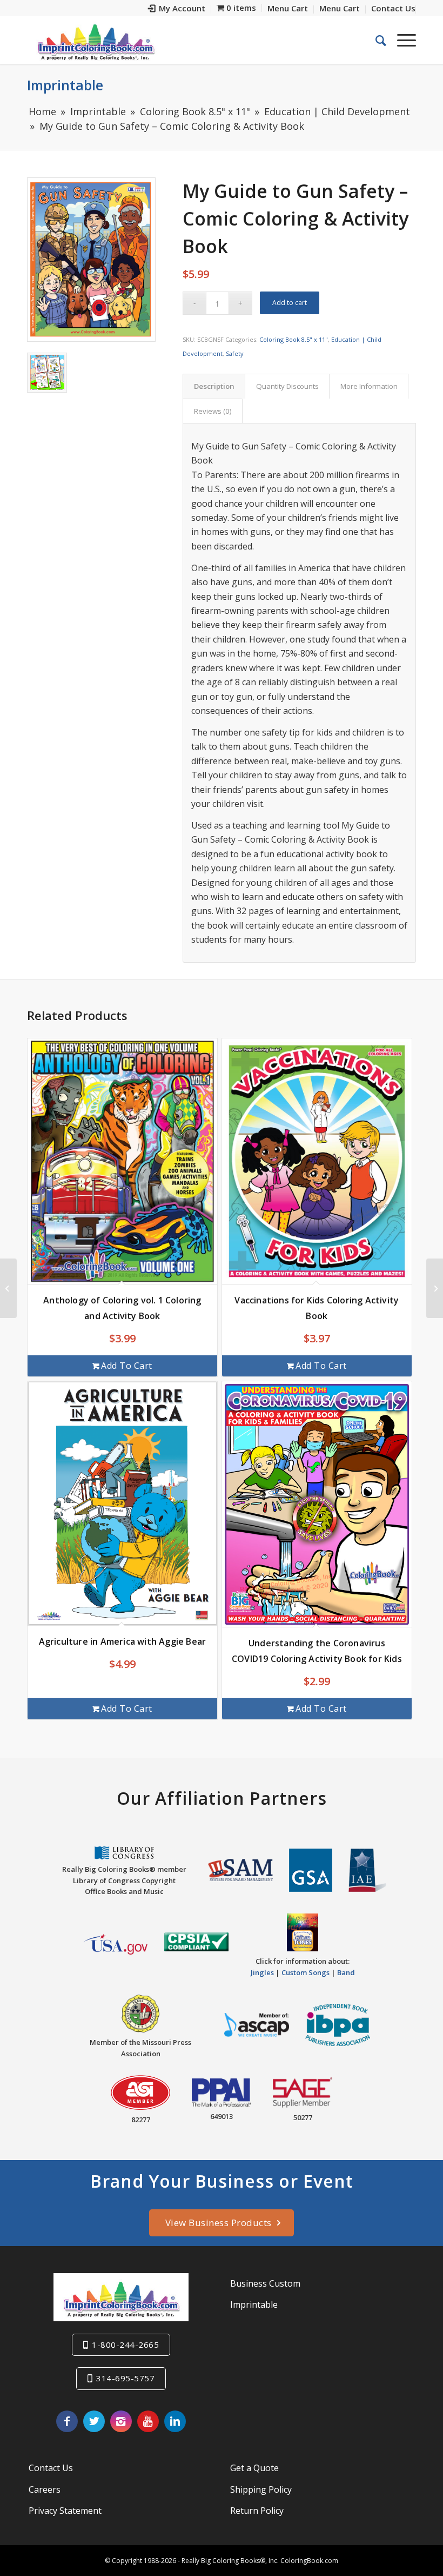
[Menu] (401, 40)
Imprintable (65, 85)
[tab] (214, 386)
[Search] (375, 40)
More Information (369, 386)
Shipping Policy (261, 2489)
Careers (45, 2489)
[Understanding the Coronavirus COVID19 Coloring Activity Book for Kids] (435, 1288)
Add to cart (290, 303)
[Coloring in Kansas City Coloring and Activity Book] (8, 1288)
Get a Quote (254, 2468)
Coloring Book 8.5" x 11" (294, 339)
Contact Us (51, 2468)
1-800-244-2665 (125, 2345)
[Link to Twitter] (94, 2421)
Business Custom (265, 2283)
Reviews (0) (213, 411)
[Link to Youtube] (148, 2421)
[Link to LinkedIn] (175, 2421)
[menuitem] (177, 9)
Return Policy (257, 2511)
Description (214, 386)
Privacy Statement (65, 2511)
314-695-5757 (125, 2378)
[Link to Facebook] (67, 2421)
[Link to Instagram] (121, 2421)
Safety (235, 353)
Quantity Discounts (287, 386)
